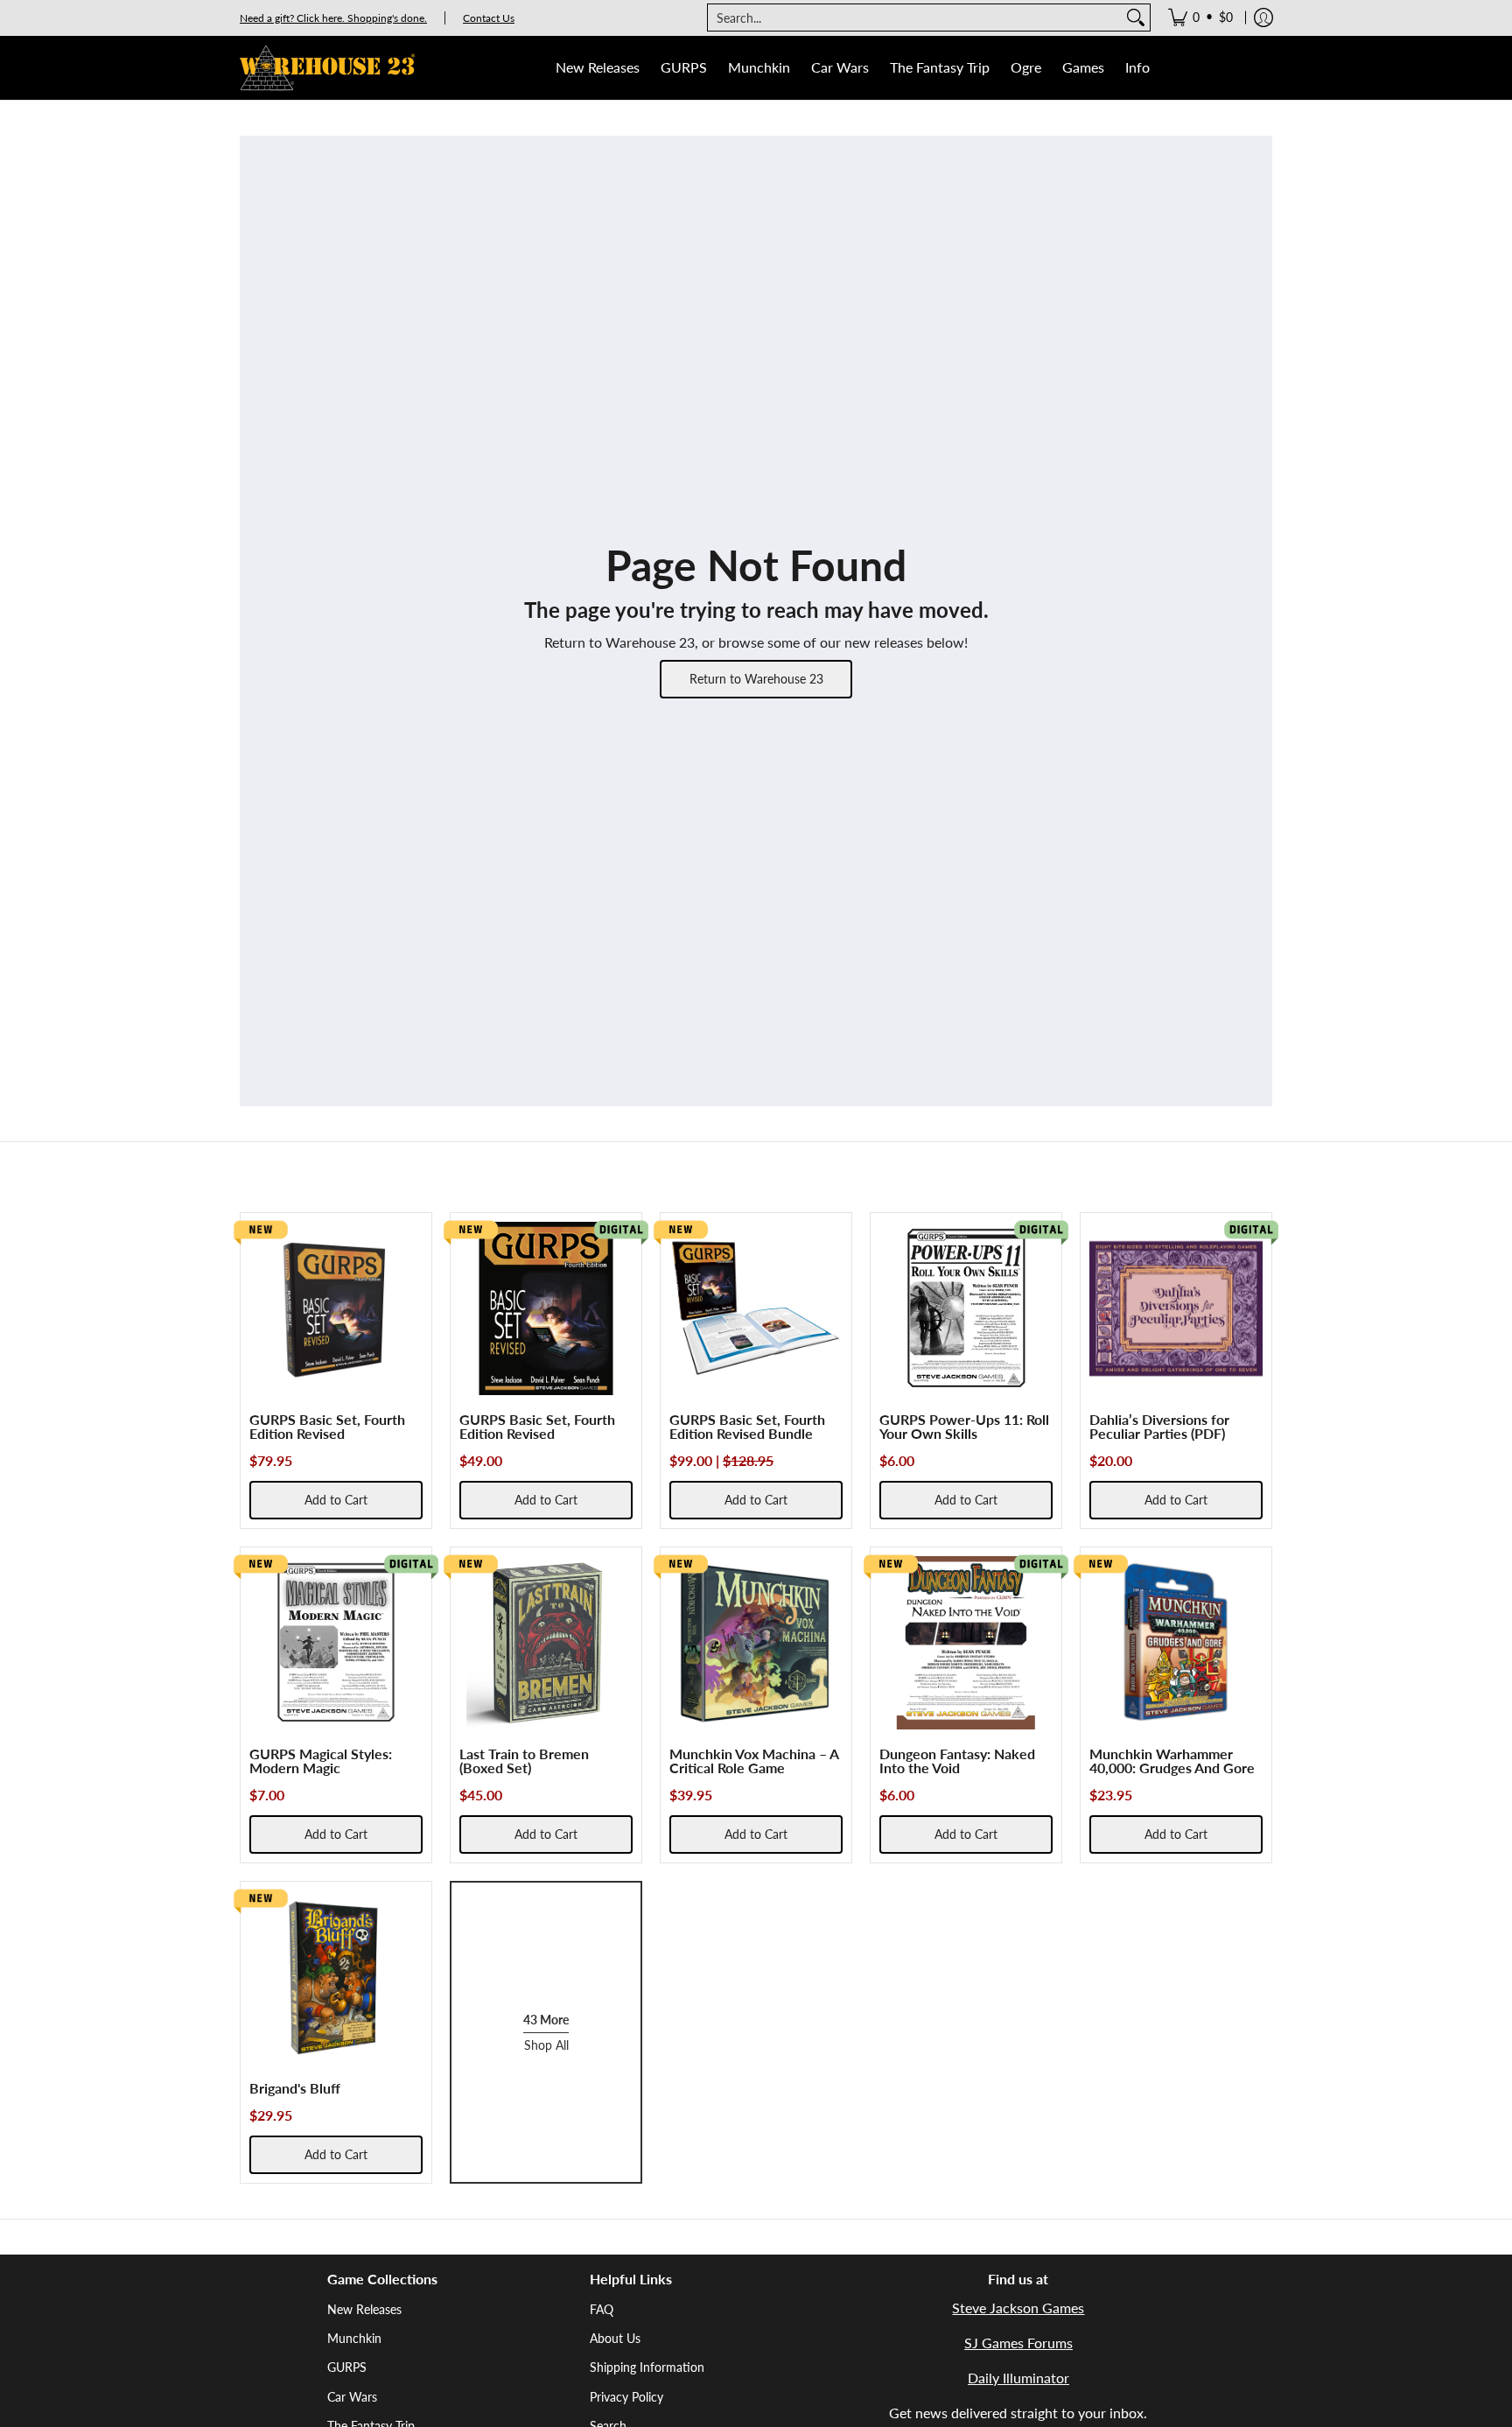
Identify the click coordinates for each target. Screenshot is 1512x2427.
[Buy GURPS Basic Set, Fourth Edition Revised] (336, 1308)
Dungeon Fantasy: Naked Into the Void (957, 1761)
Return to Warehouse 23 (756, 679)
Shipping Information (647, 2367)
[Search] (1136, 18)
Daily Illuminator (1018, 2378)
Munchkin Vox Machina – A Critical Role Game (754, 1761)
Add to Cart (336, 1500)
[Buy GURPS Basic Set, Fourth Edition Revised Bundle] (756, 1308)
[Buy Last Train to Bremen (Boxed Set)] (546, 1643)
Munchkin (354, 2338)
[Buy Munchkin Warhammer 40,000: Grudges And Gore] (1176, 1643)
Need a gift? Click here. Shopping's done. (333, 18)
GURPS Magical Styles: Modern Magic (321, 1761)
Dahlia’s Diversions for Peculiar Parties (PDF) (1159, 1426)
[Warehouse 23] (327, 68)
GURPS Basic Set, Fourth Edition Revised (327, 1426)
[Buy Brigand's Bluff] (336, 1977)
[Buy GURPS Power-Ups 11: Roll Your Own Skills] (966, 1308)
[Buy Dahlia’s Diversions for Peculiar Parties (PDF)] (1176, 1308)
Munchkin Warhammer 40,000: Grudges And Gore (1172, 1761)
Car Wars (352, 2397)
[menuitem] (1200, 18)
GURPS (347, 2367)
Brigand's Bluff (295, 2088)
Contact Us (489, 18)
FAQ (602, 2309)
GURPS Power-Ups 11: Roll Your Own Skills (964, 1426)
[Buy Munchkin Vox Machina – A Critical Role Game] (756, 1643)
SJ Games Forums (1018, 2343)
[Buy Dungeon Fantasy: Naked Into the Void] (966, 1643)
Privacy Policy (626, 2397)
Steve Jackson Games (1018, 2308)
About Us (615, 2338)
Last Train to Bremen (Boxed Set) (524, 1761)
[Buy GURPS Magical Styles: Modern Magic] (336, 1643)
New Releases (364, 2309)
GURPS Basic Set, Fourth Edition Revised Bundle (747, 1426)
